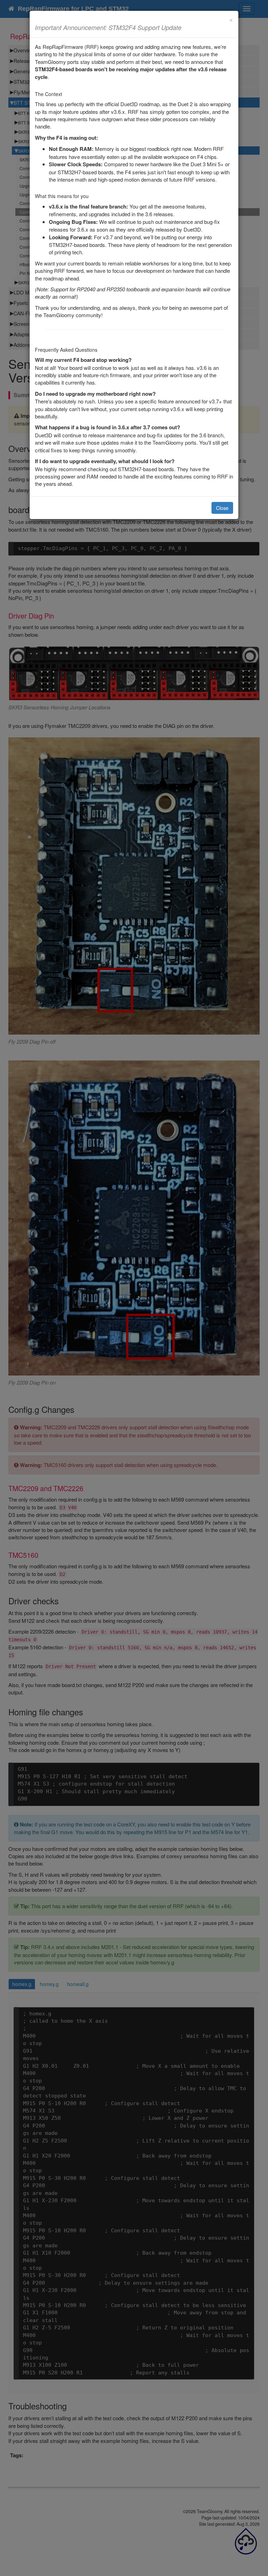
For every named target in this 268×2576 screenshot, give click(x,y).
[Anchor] (185, 27)
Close (222, 508)
